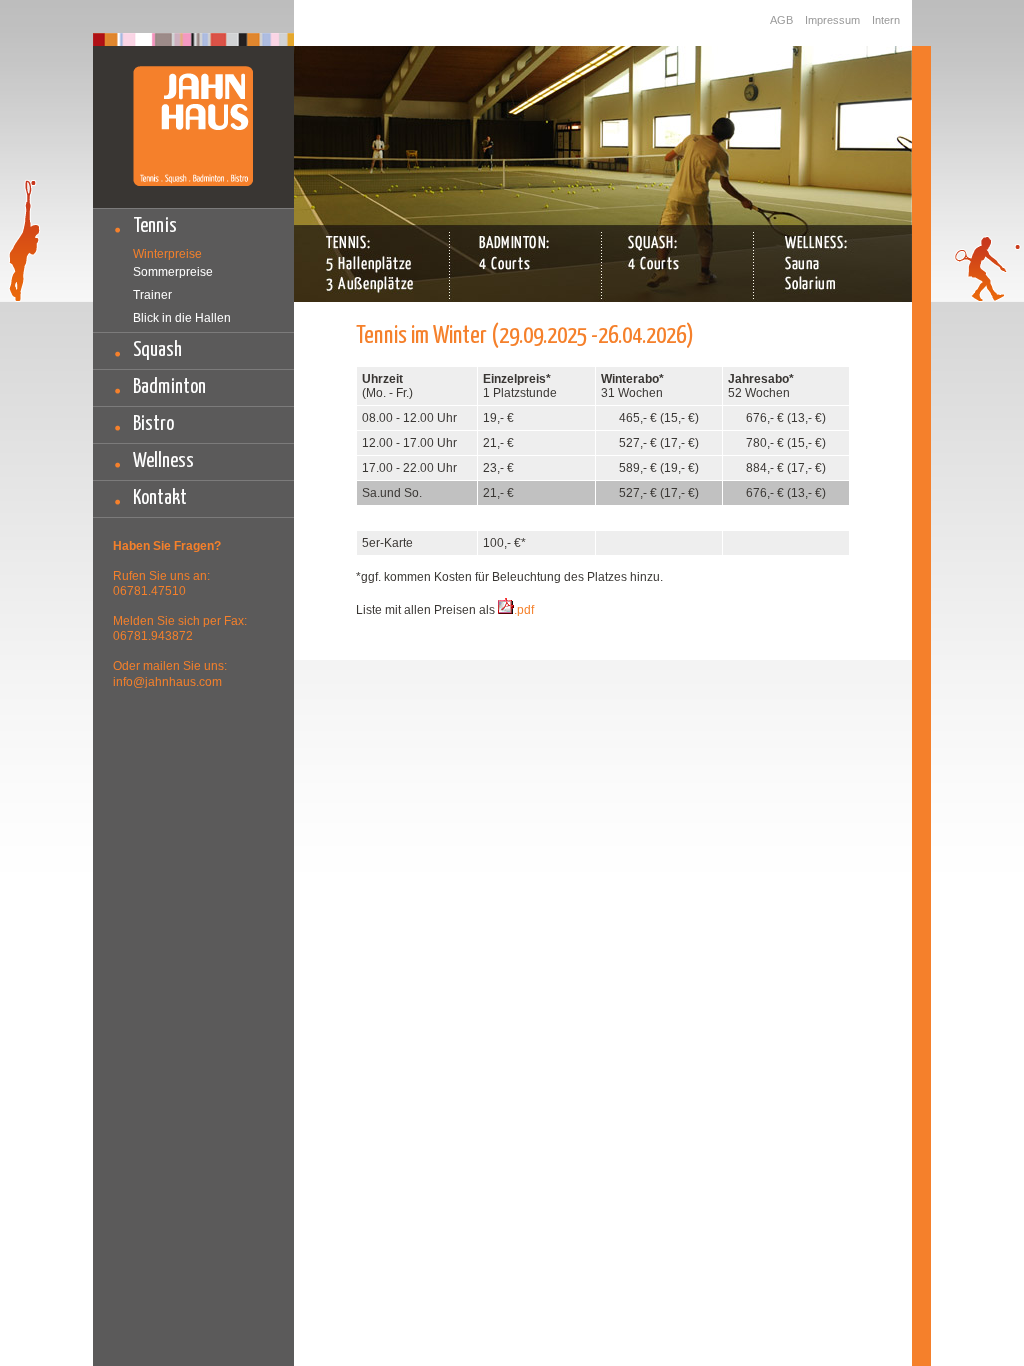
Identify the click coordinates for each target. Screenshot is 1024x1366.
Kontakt (160, 498)
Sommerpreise (173, 272)
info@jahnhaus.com (167, 682)
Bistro (153, 424)
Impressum (832, 20)
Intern (886, 20)
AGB (781, 20)
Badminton (169, 387)
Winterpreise (167, 254)
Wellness (163, 461)
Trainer (152, 295)
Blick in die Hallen (182, 318)
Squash (157, 350)
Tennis (155, 226)
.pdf (524, 610)
